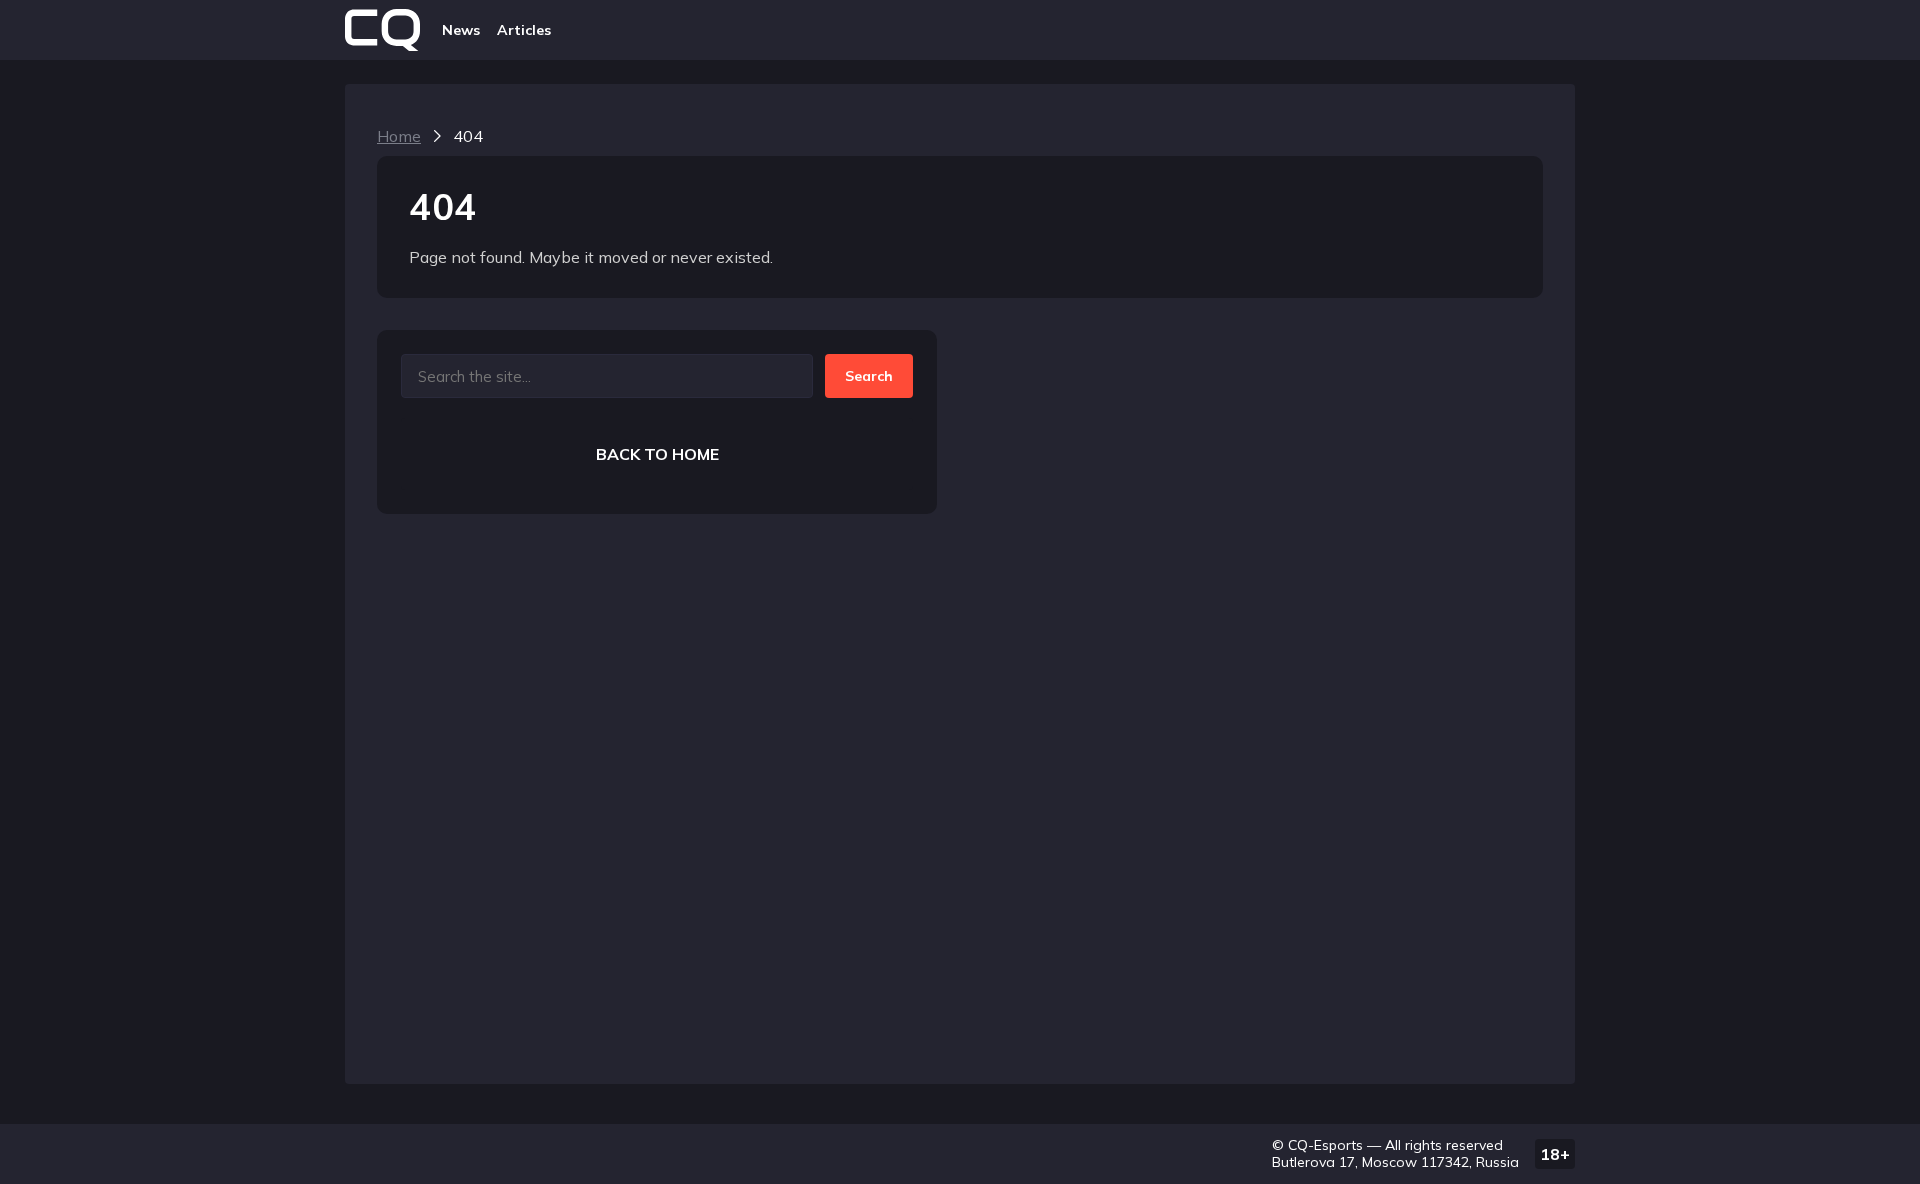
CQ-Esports (1325, 1145)
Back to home (657, 454)
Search (869, 376)
